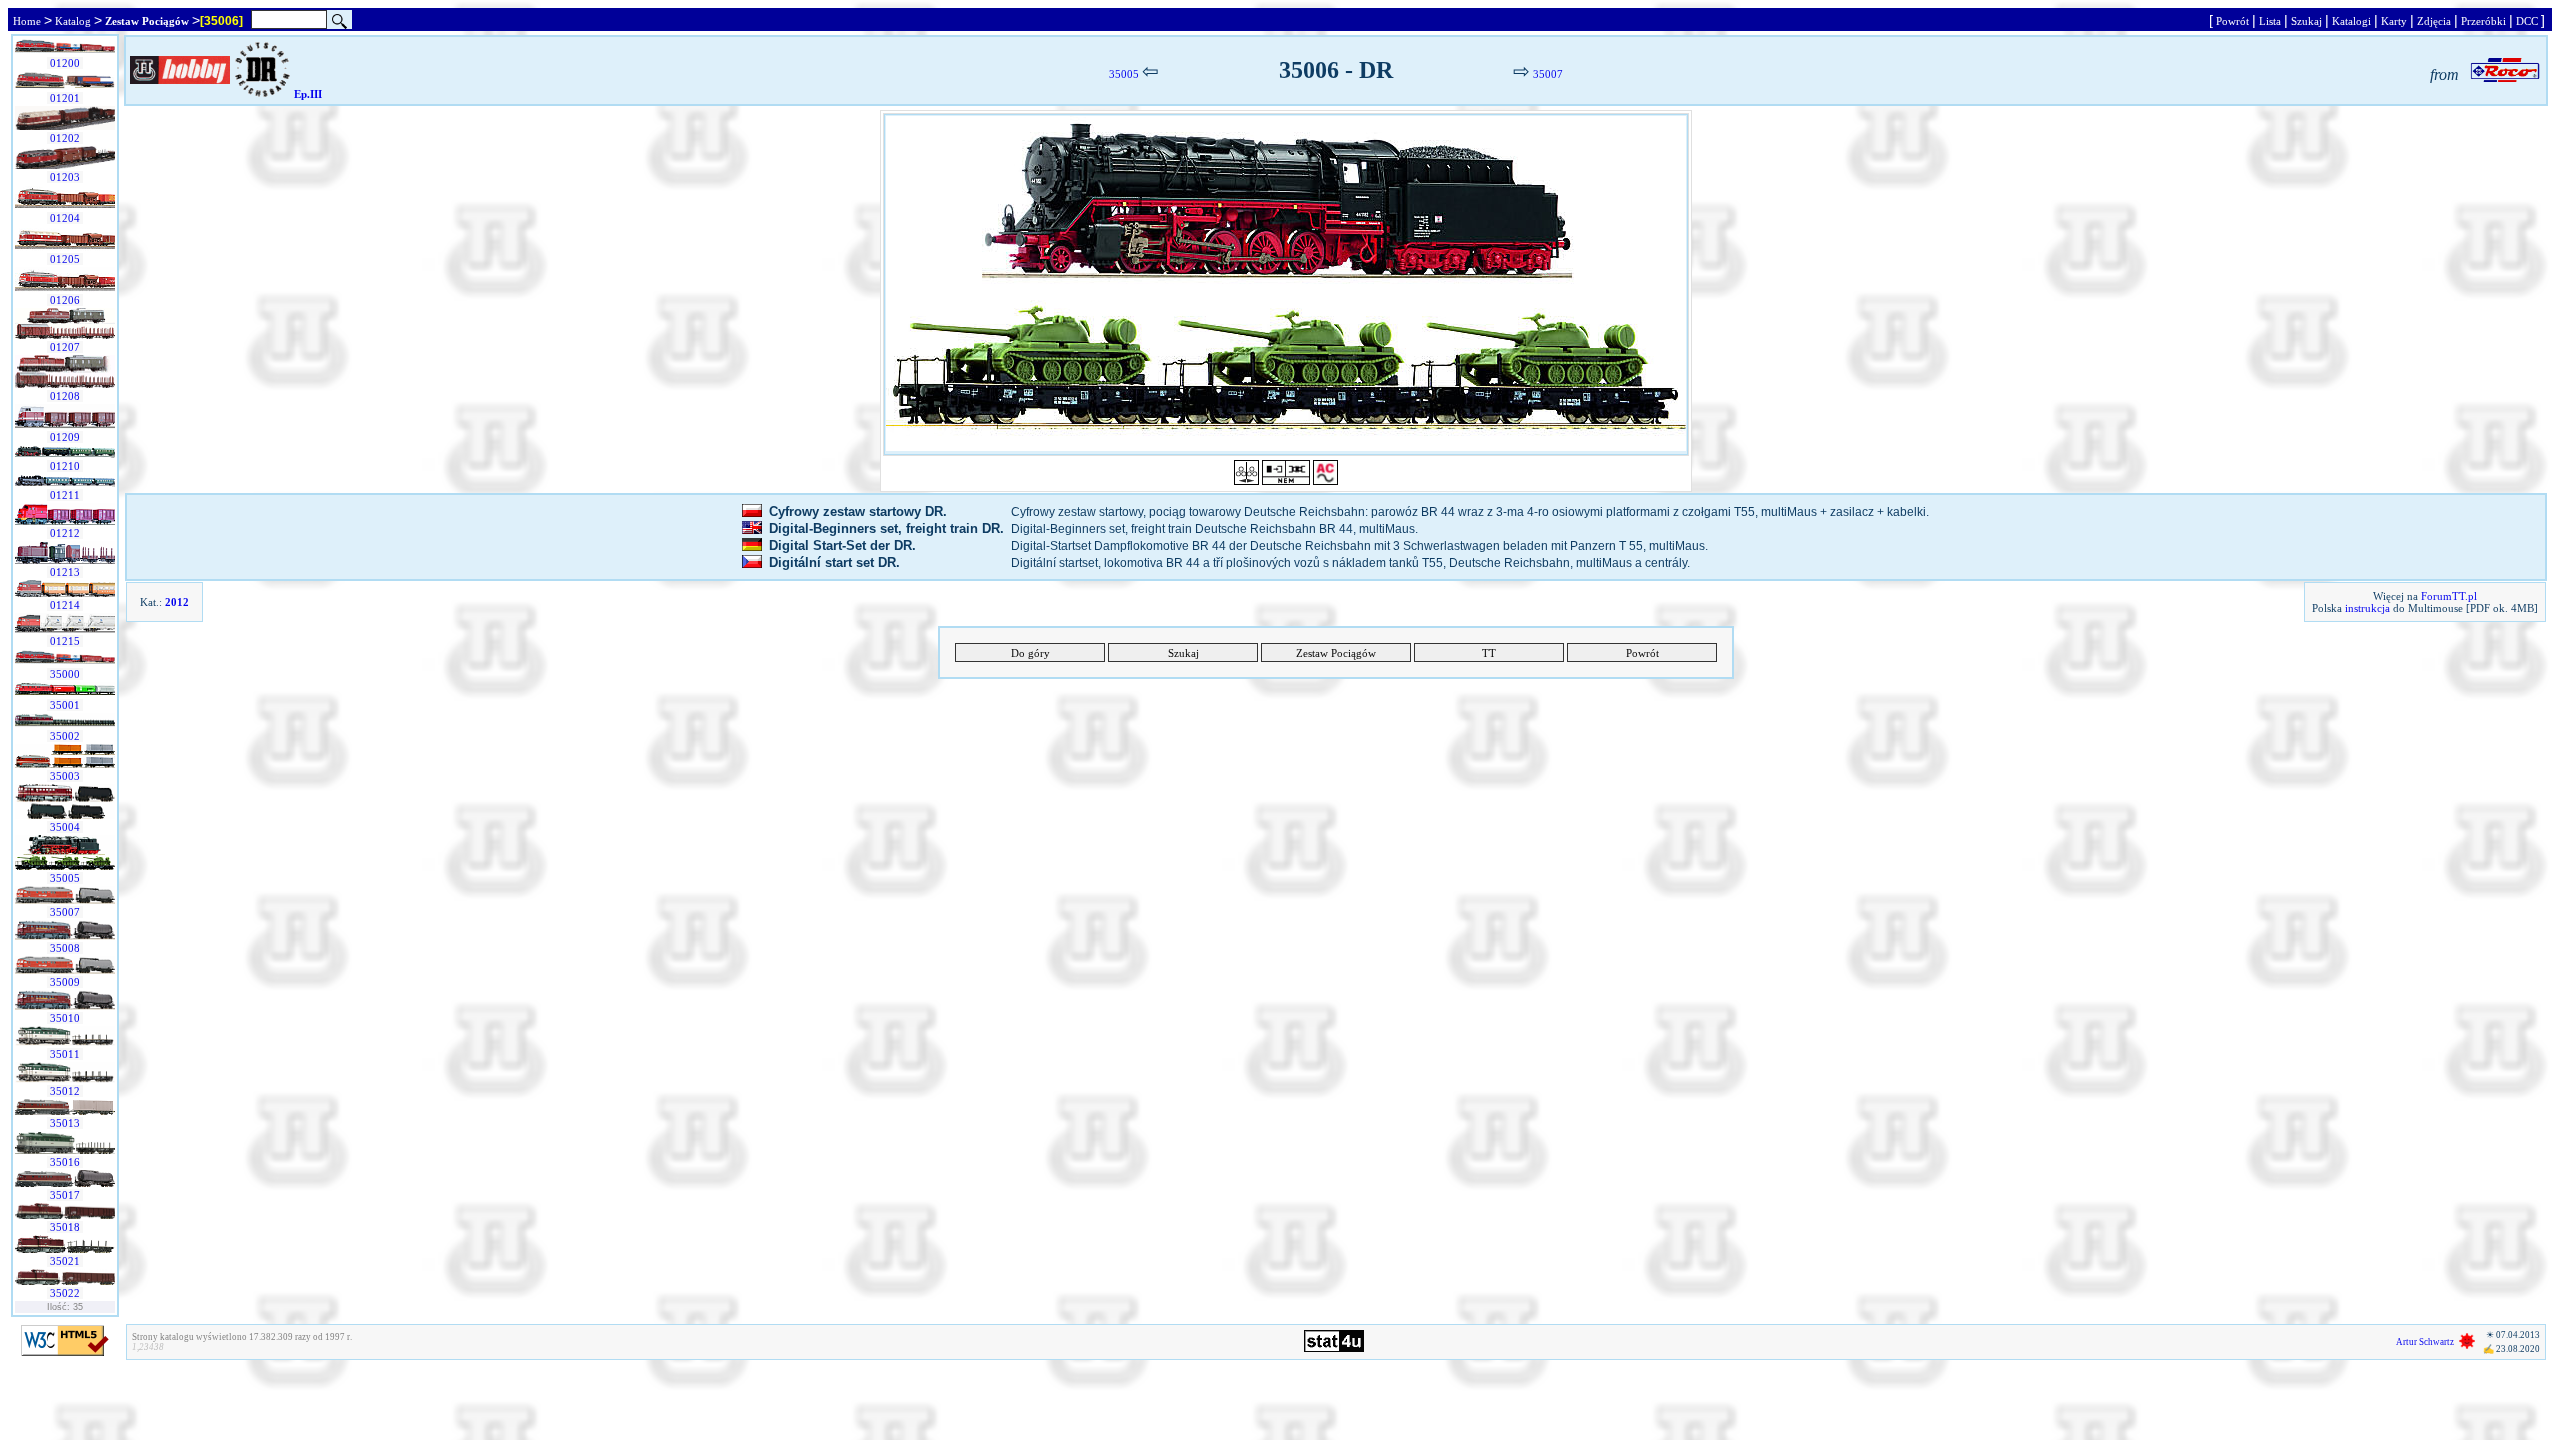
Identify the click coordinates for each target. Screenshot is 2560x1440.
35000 (65, 674)
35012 (65, 1091)
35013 (65, 1123)
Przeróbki (2483, 21)
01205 (65, 259)
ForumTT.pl (2449, 596)
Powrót (2232, 21)
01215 (65, 641)
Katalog (73, 21)
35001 (65, 705)
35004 (65, 827)
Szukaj (2306, 21)
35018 (65, 1227)
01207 (65, 347)
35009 (65, 982)
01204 (65, 218)
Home (27, 21)
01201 (65, 98)
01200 (65, 63)
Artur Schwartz (2425, 1342)
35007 (65, 912)
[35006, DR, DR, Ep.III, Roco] (1286, 284)
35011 (65, 1054)
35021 (65, 1261)
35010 (65, 1018)
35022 (65, 1293)
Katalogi (2351, 21)
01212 (65, 533)
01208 (65, 396)
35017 (65, 1195)
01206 (65, 300)
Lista (2270, 21)
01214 (65, 605)
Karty (2394, 21)
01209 (65, 437)
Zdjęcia (2434, 21)
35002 (65, 736)
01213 (65, 572)
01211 (65, 495)
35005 (65, 878)
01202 (65, 138)
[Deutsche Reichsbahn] (262, 94)
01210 (65, 466)
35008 (65, 948)
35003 (65, 776)
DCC (2527, 21)
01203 (65, 177)
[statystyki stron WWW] (1334, 1348)
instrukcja (2367, 608)
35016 (65, 1162)
